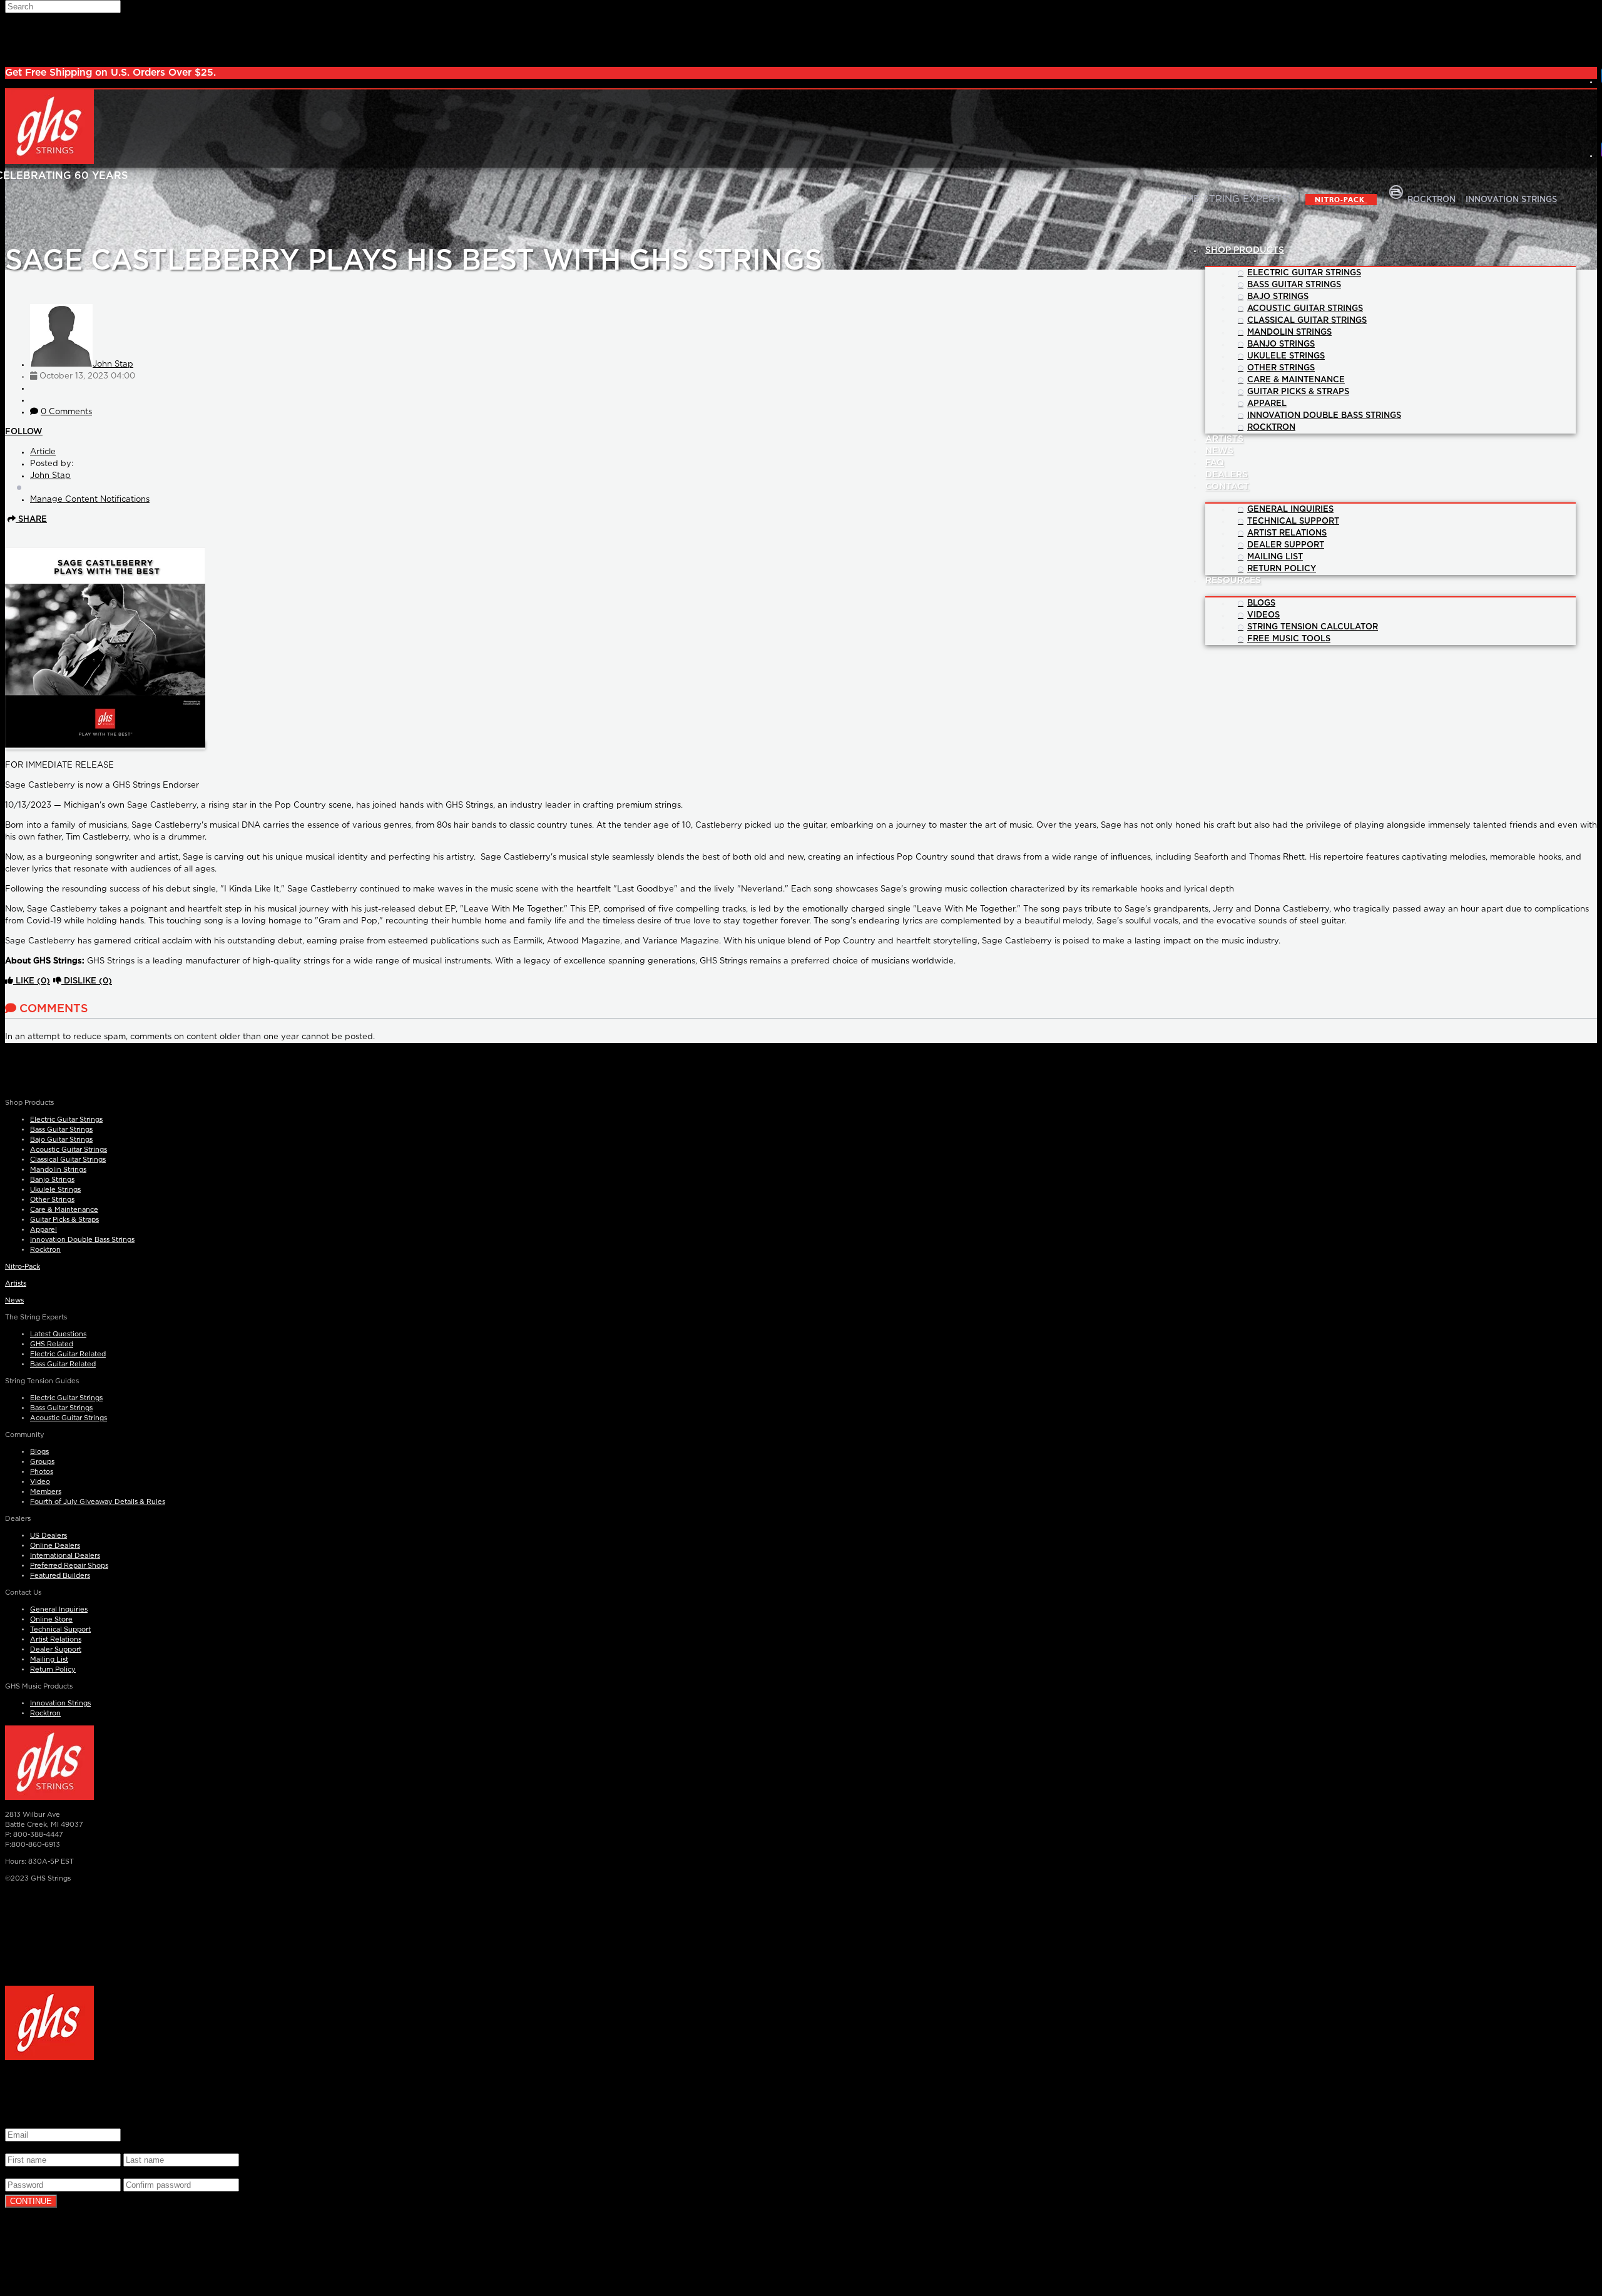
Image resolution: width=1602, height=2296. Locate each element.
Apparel (43, 1230)
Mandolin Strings (58, 1170)
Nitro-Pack (1341, 200)
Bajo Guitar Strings (61, 1140)
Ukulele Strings (55, 1190)
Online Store (51, 1619)
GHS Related (52, 1344)
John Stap (113, 364)
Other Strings (52, 1200)
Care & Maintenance (64, 1210)
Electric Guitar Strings (66, 1120)
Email (19, 2122)
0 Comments (66, 412)
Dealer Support (56, 1649)
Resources (1233, 581)
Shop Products (1245, 250)
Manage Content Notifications (90, 500)
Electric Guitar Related (68, 1354)
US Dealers (48, 1536)
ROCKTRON (1431, 200)
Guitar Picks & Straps (64, 1220)
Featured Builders (60, 1576)
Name (20, 2147)
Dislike (87, 981)
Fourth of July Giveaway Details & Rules (98, 1502)
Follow (24, 432)
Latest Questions (58, 1334)
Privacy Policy (653, 1972)
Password (28, 2172)
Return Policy (53, 1669)
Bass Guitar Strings (61, 1130)
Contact (1227, 487)
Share (31, 520)
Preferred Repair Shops (69, 1566)
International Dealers (65, 1556)
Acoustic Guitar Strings (69, 1150)
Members (46, 1492)
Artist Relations (56, 1639)
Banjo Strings (52, 1180)
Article (43, 452)
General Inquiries (59, 1609)
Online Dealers (55, 1546)
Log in (126, 2242)
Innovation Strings (60, 1703)
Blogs (39, 1452)
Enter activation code (48, 2262)
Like (32, 981)
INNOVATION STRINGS (1511, 200)
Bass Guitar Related (63, 1364)
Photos (42, 1472)
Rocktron (45, 1250)
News (14, 1300)
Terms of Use (186, 2222)
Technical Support (60, 1629)
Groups (42, 1462)
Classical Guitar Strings (68, 1160)
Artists (16, 1283)
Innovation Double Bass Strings (82, 1240)
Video (40, 1482)
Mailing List (49, 1659)
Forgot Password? (141, 2262)
